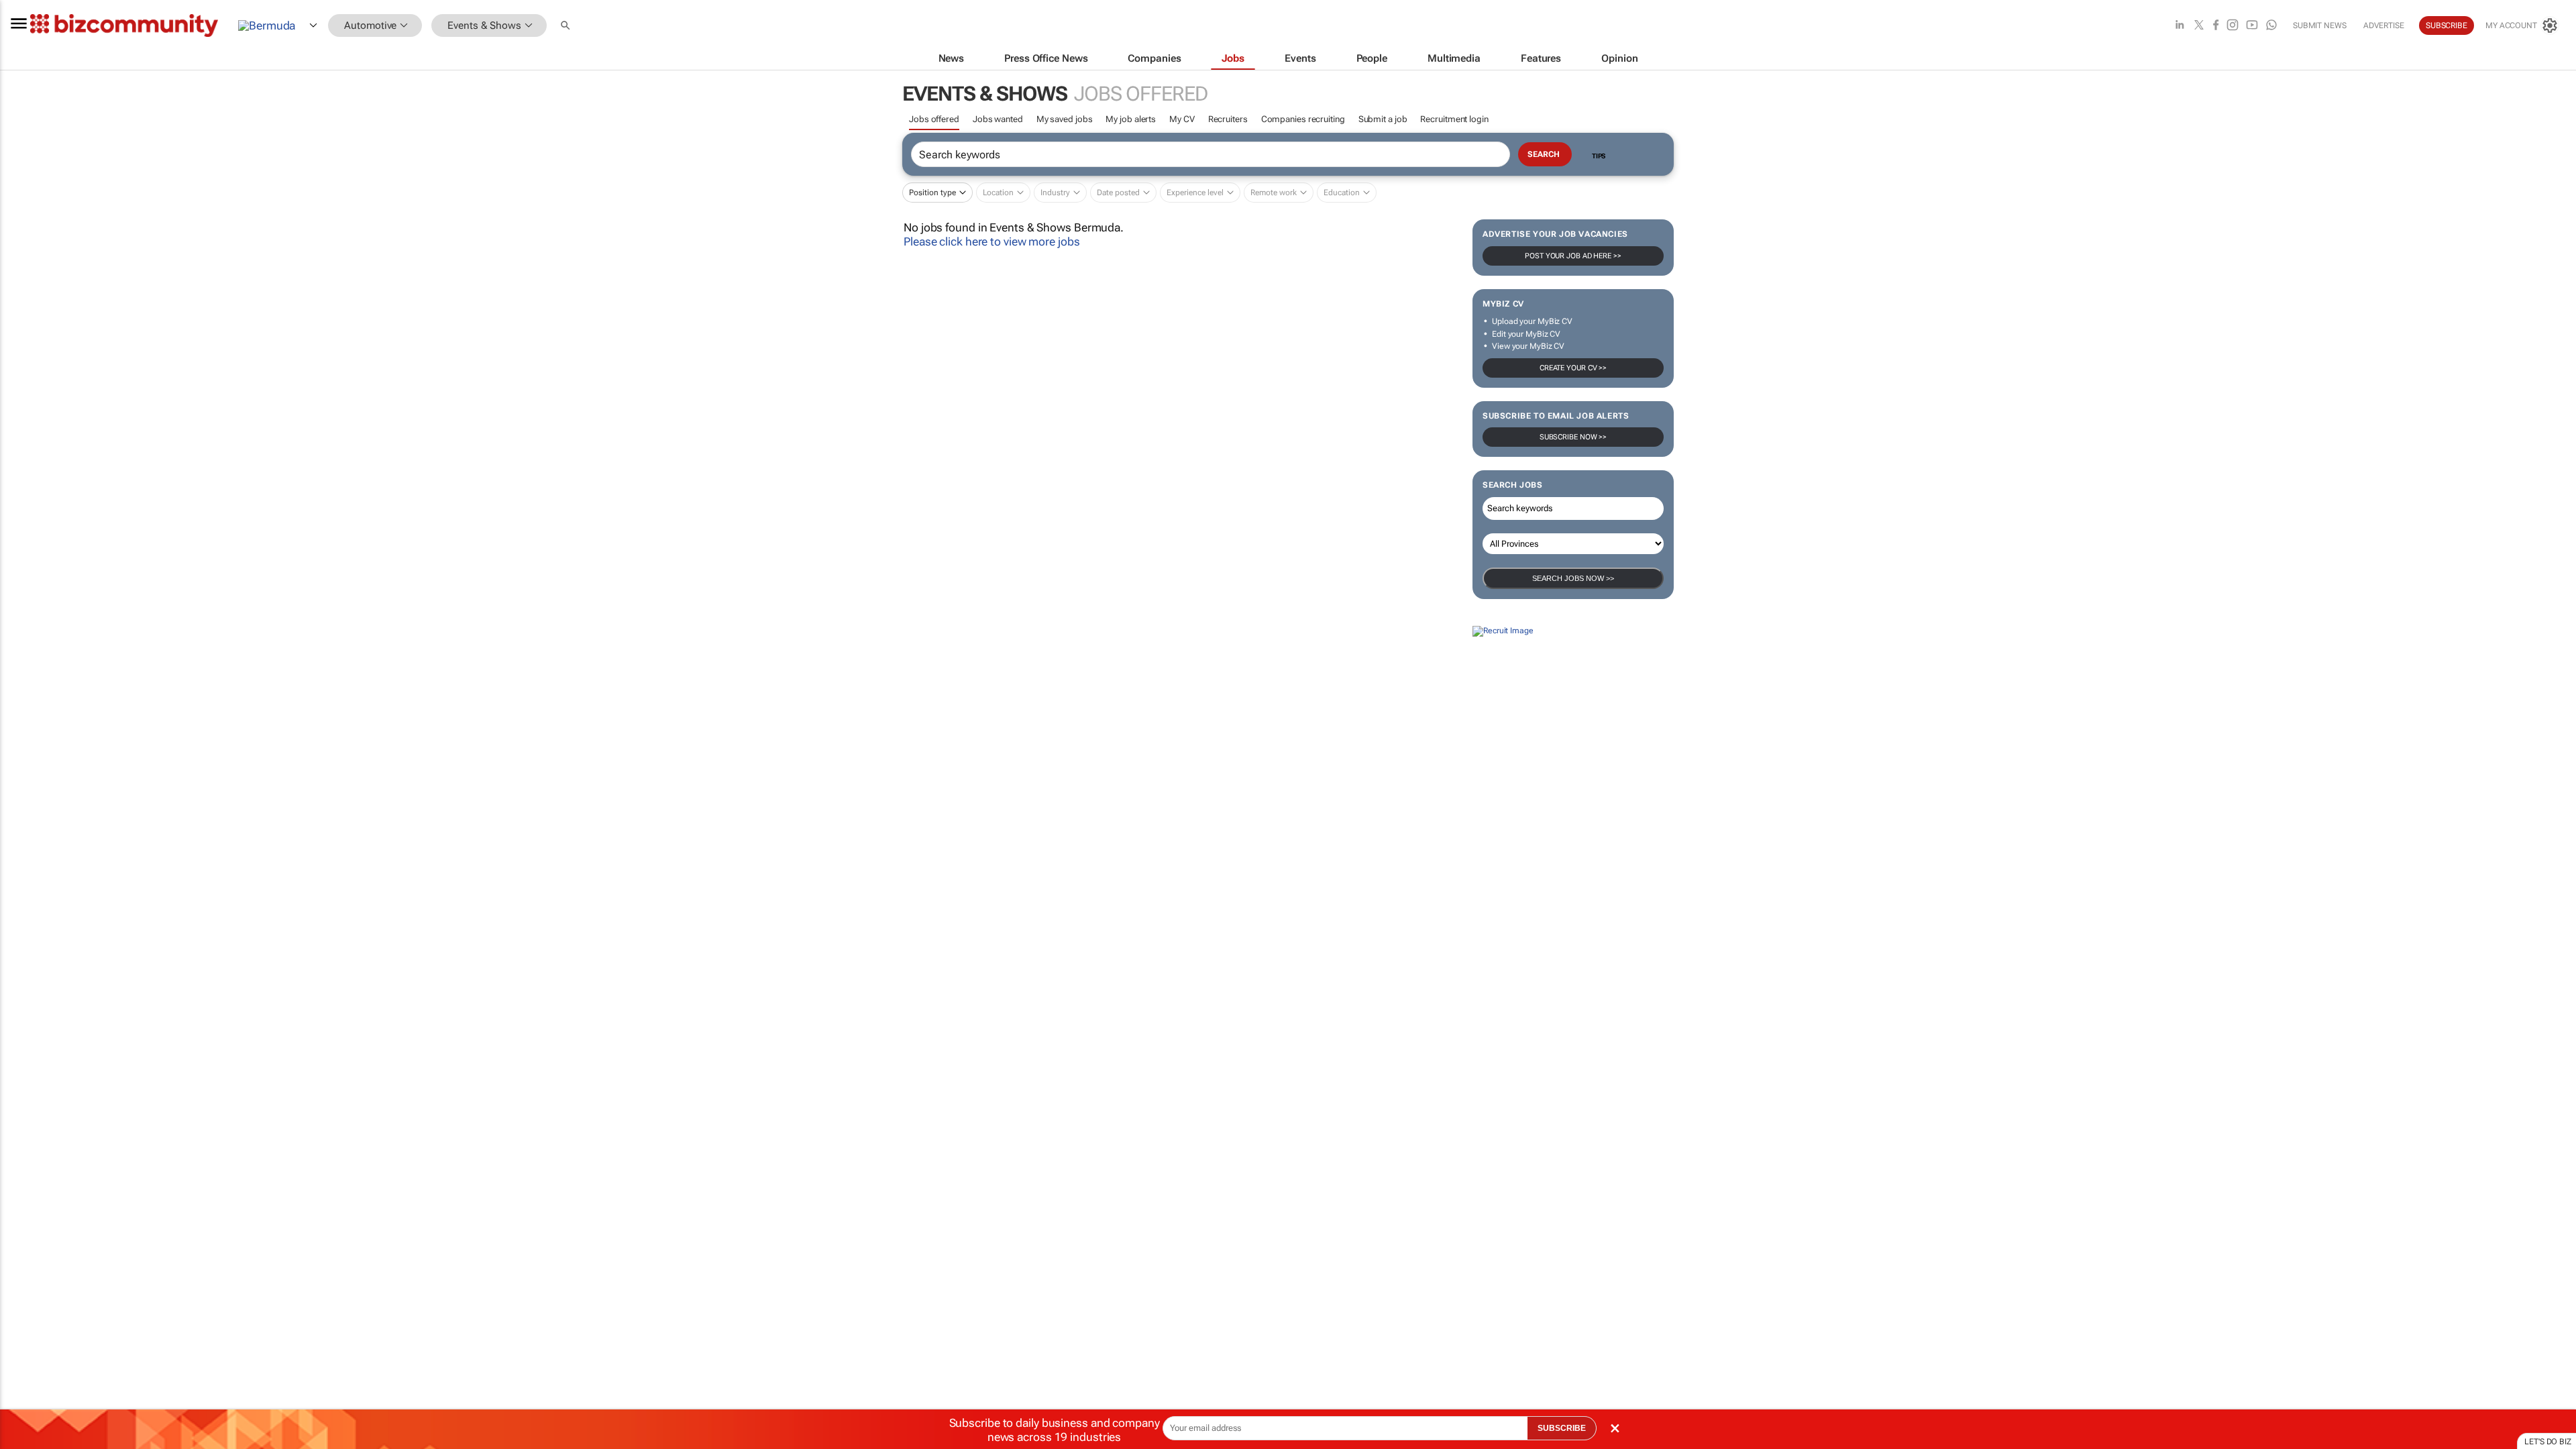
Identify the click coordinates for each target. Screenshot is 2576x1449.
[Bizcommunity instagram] (2233, 26)
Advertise (2384, 25)
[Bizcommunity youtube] (2252, 26)
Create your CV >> (1573, 368)
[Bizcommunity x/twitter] (2199, 26)
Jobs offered (934, 119)
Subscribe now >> (1573, 437)
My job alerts (1131, 119)
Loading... (25, 753)
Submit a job (1383, 119)
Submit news (2320, 25)
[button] (567, 26)
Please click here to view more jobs (992, 241)
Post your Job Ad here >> (1573, 256)
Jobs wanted (998, 119)
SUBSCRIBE (1562, 1428)
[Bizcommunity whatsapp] (2271, 26)
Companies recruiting (1303, 119)
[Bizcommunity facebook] (2216, 26)
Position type (932, 193)
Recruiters (1228, 119)
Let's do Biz (2548, 1442)
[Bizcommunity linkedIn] (2180, 26)
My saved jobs (1065, 119)
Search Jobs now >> (1573, 578)
